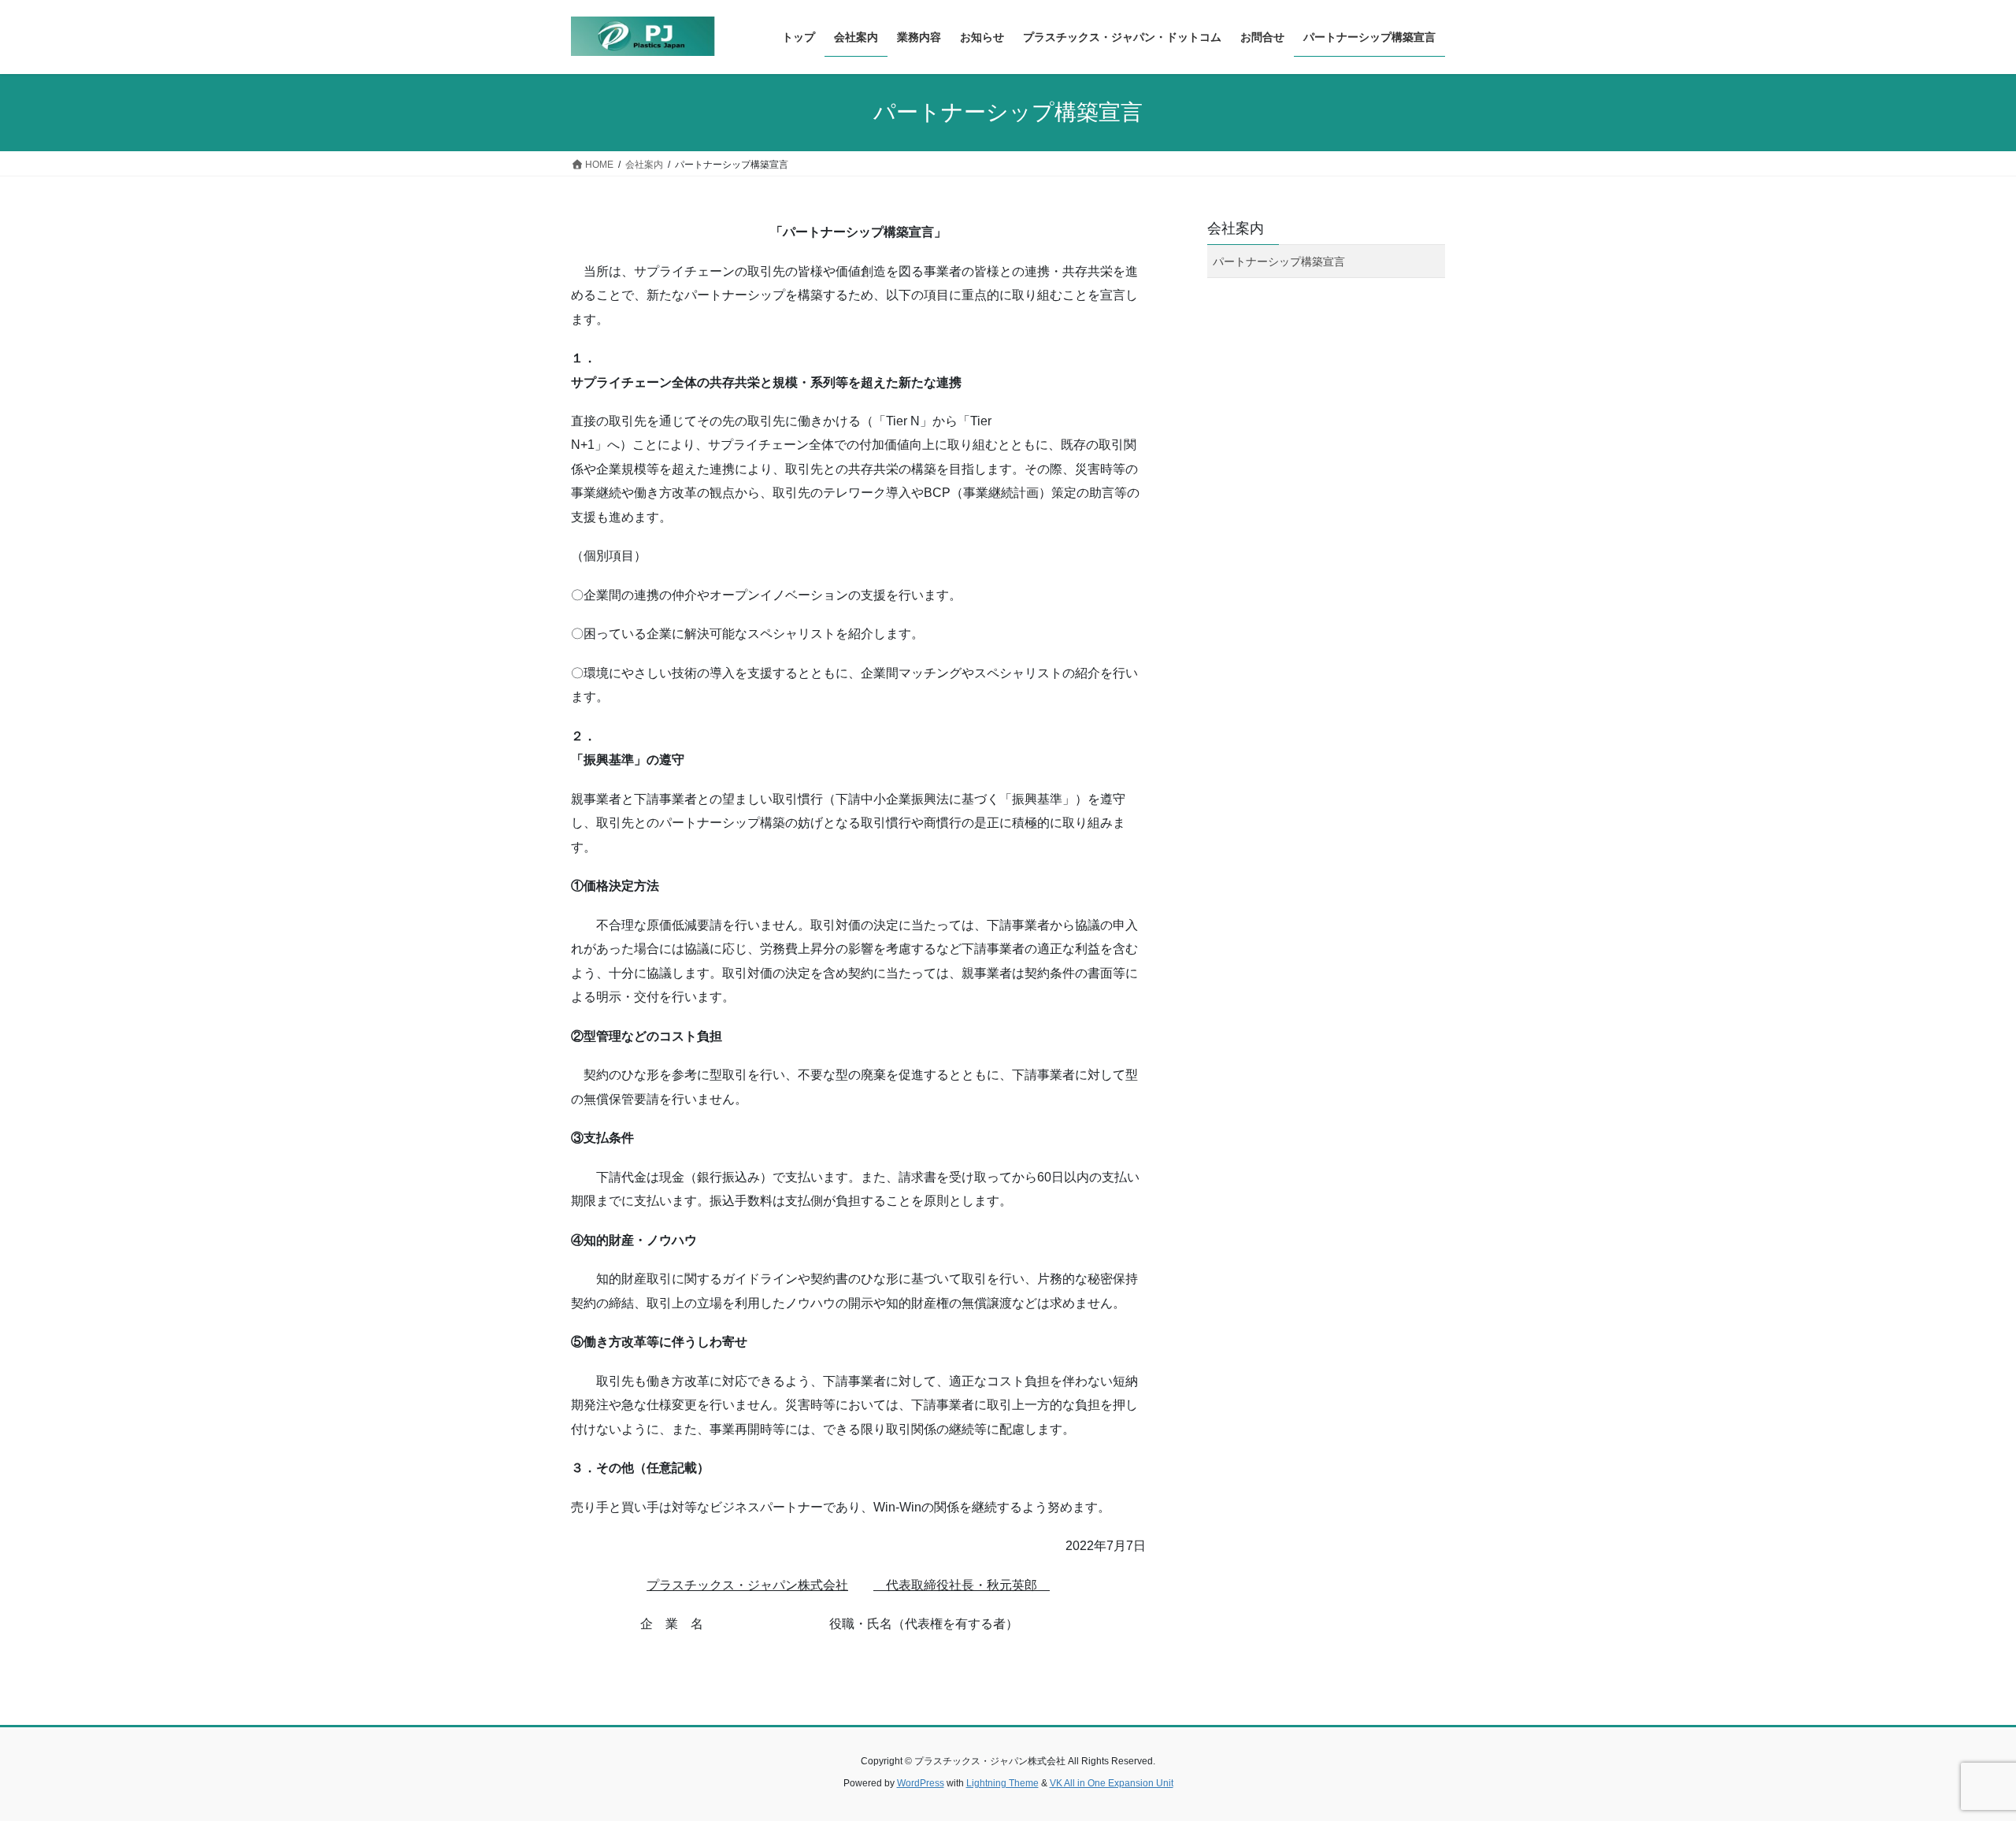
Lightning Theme (1002, 1783)
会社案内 (1236, 228)
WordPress (921, 1783)
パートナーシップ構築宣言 (1279, 261)
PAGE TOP (1957, 1753)
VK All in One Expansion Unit (1112, 1783)
